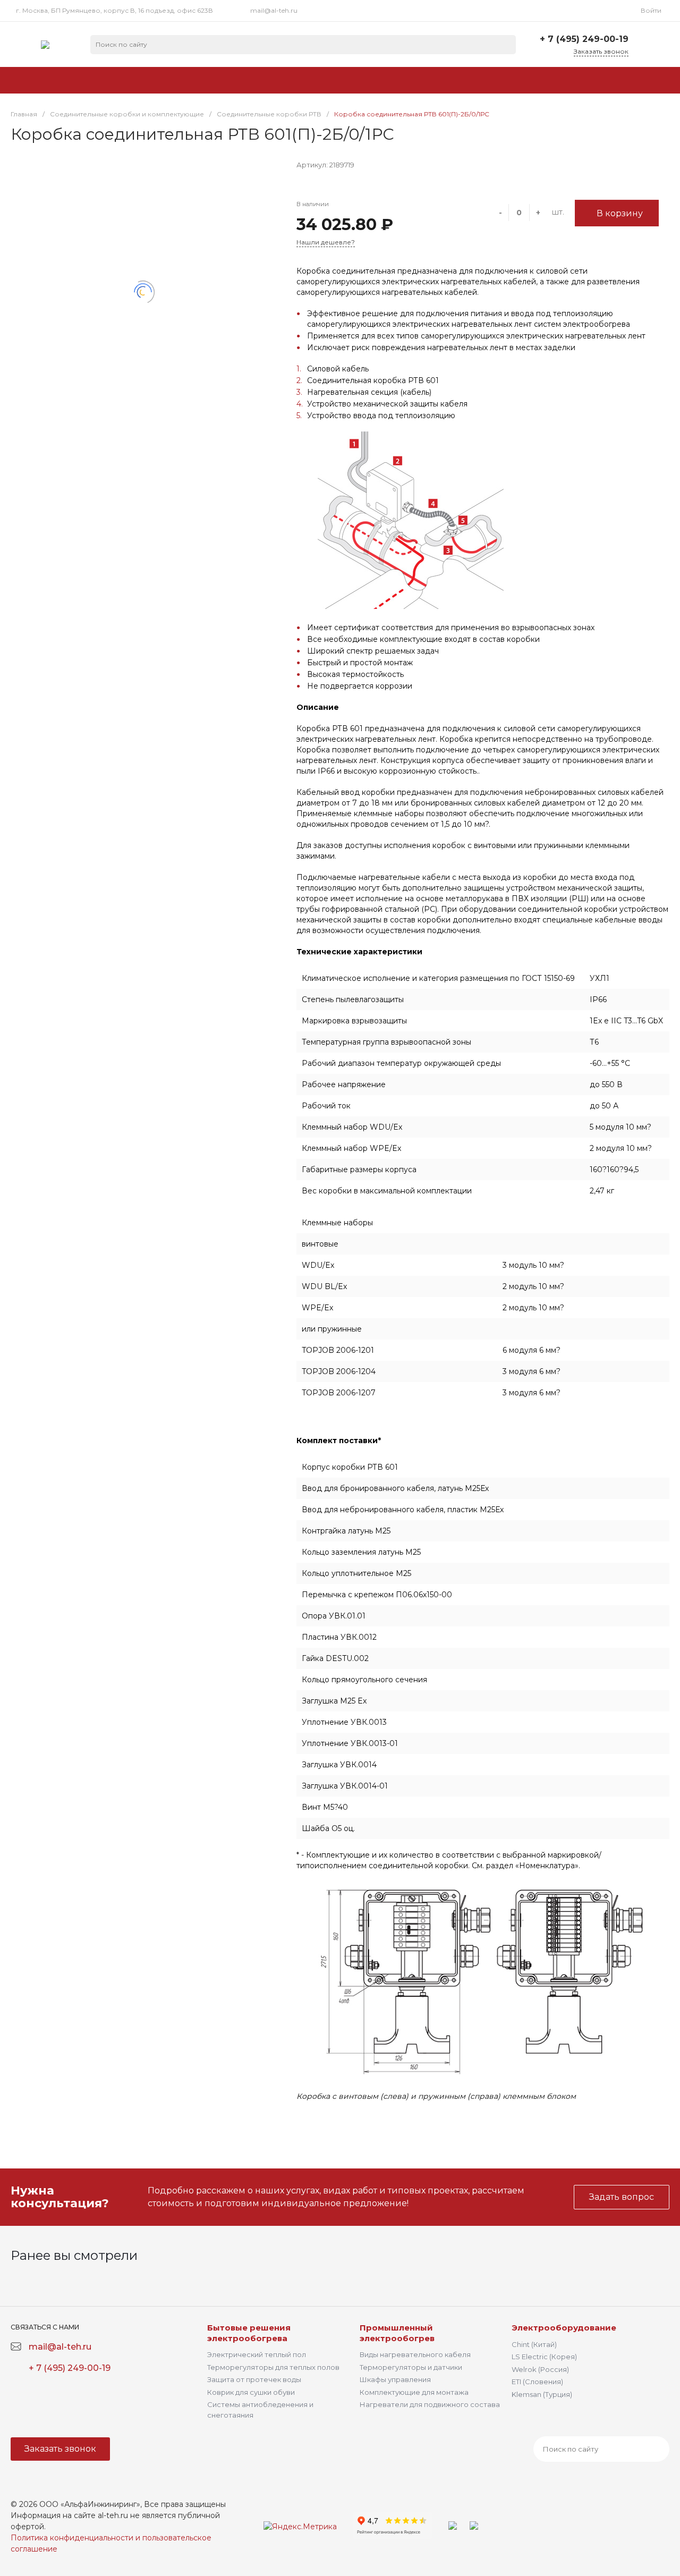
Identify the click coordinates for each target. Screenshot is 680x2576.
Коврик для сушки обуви (251, 2392)
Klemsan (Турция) (542, 2394)
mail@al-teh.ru (274, 10)
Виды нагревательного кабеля (415, 2354)
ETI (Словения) (537, 2382)
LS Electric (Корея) (544, 2357)
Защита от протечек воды (254, 2379)
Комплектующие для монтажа (414, 2392)
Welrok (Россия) (540, 2369)
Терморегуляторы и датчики (411, 2367)
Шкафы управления (395, 2379)
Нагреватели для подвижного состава (430, 2404)
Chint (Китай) (534, 2344)
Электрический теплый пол (257, 2354)
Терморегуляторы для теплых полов (273, 2367)
